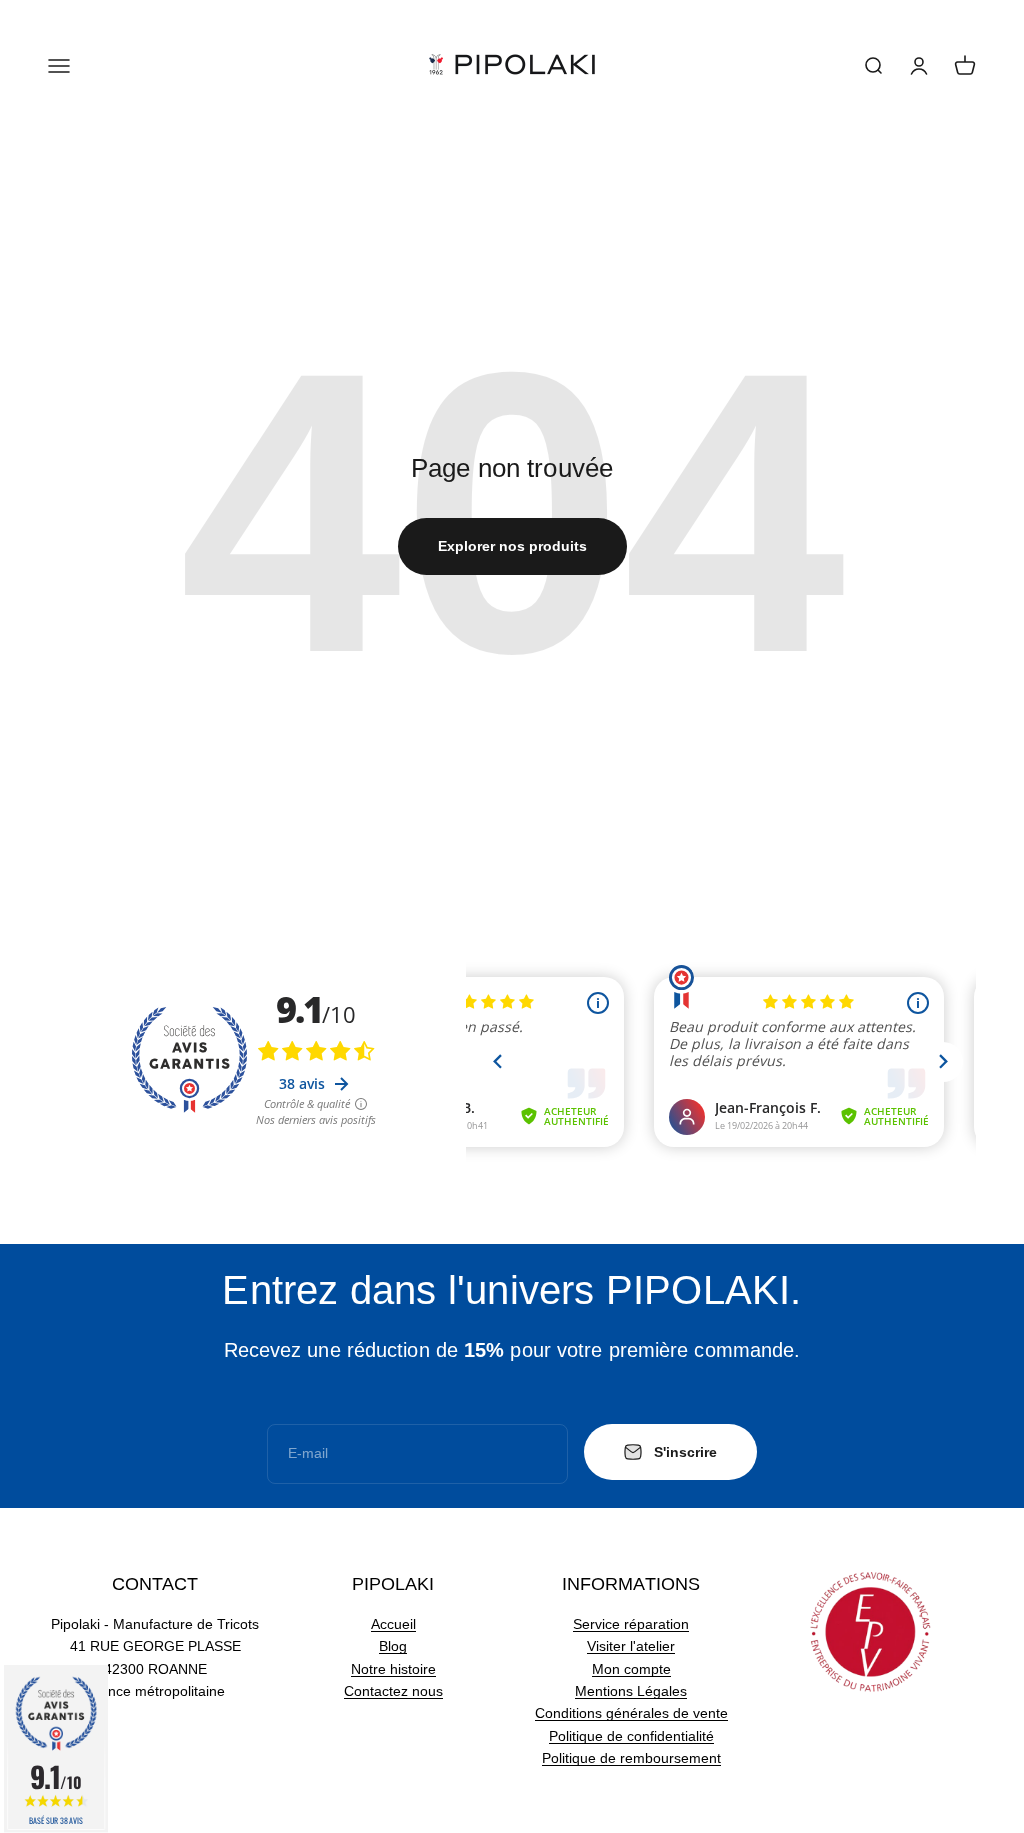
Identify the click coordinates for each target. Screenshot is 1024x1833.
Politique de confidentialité (631, 1736)
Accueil (393, 1624)
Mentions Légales (631, 1691)
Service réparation (631, 1624)
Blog (393, 1646)
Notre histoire (393, 1669)
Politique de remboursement (631, 1758)
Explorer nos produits (512, 546)
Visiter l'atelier (631, 1646)
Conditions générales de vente (631, 1713)
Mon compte (631, 1669)
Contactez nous (393, 1691)
